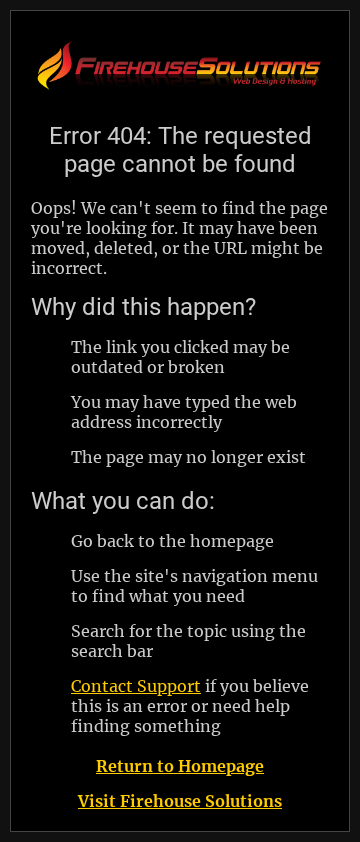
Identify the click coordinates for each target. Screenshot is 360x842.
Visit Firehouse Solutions (180, 801)
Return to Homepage (180, 766)
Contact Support (136, 686)
